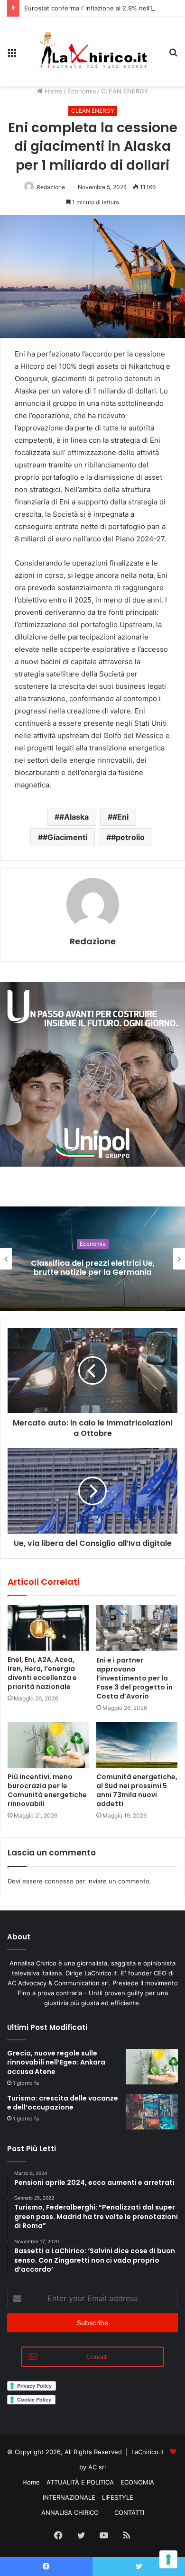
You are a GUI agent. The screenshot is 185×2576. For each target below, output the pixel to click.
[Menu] (12, 55)
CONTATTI (129, 2512)
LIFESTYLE (118, 2497)
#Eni (120, 817)
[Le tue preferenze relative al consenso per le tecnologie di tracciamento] (168, 2559)
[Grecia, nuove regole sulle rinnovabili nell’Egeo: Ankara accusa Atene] (152, 2067)
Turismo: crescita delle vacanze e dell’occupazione (63, 2103)
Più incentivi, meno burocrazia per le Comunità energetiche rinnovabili (47, 1790)
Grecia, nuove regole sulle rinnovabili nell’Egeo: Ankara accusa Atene (56, 2062)
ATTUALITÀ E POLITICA (80, 2482)
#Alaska (74, 817)
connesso (59, 1881)
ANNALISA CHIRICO (70, 2512)
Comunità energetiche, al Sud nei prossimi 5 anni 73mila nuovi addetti (137, 1790)
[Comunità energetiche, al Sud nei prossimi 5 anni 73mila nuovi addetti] (137, 1745)
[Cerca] (173, 55)
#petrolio (128, 837)
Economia (82, 91)
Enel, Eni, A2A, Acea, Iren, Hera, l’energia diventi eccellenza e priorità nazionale (42, 1673)
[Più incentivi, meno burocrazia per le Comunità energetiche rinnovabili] (48, 1745)
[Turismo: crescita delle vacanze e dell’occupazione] (152, 2112)
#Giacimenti (65, 837)
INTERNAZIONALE (69, 2497)
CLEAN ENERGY (125, 91)
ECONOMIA (137, 2482)
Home (52, 91)
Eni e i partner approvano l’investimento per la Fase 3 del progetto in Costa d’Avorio (134, 1678)
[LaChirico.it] (92, 52)
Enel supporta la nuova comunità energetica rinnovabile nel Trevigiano (96, 1267)
